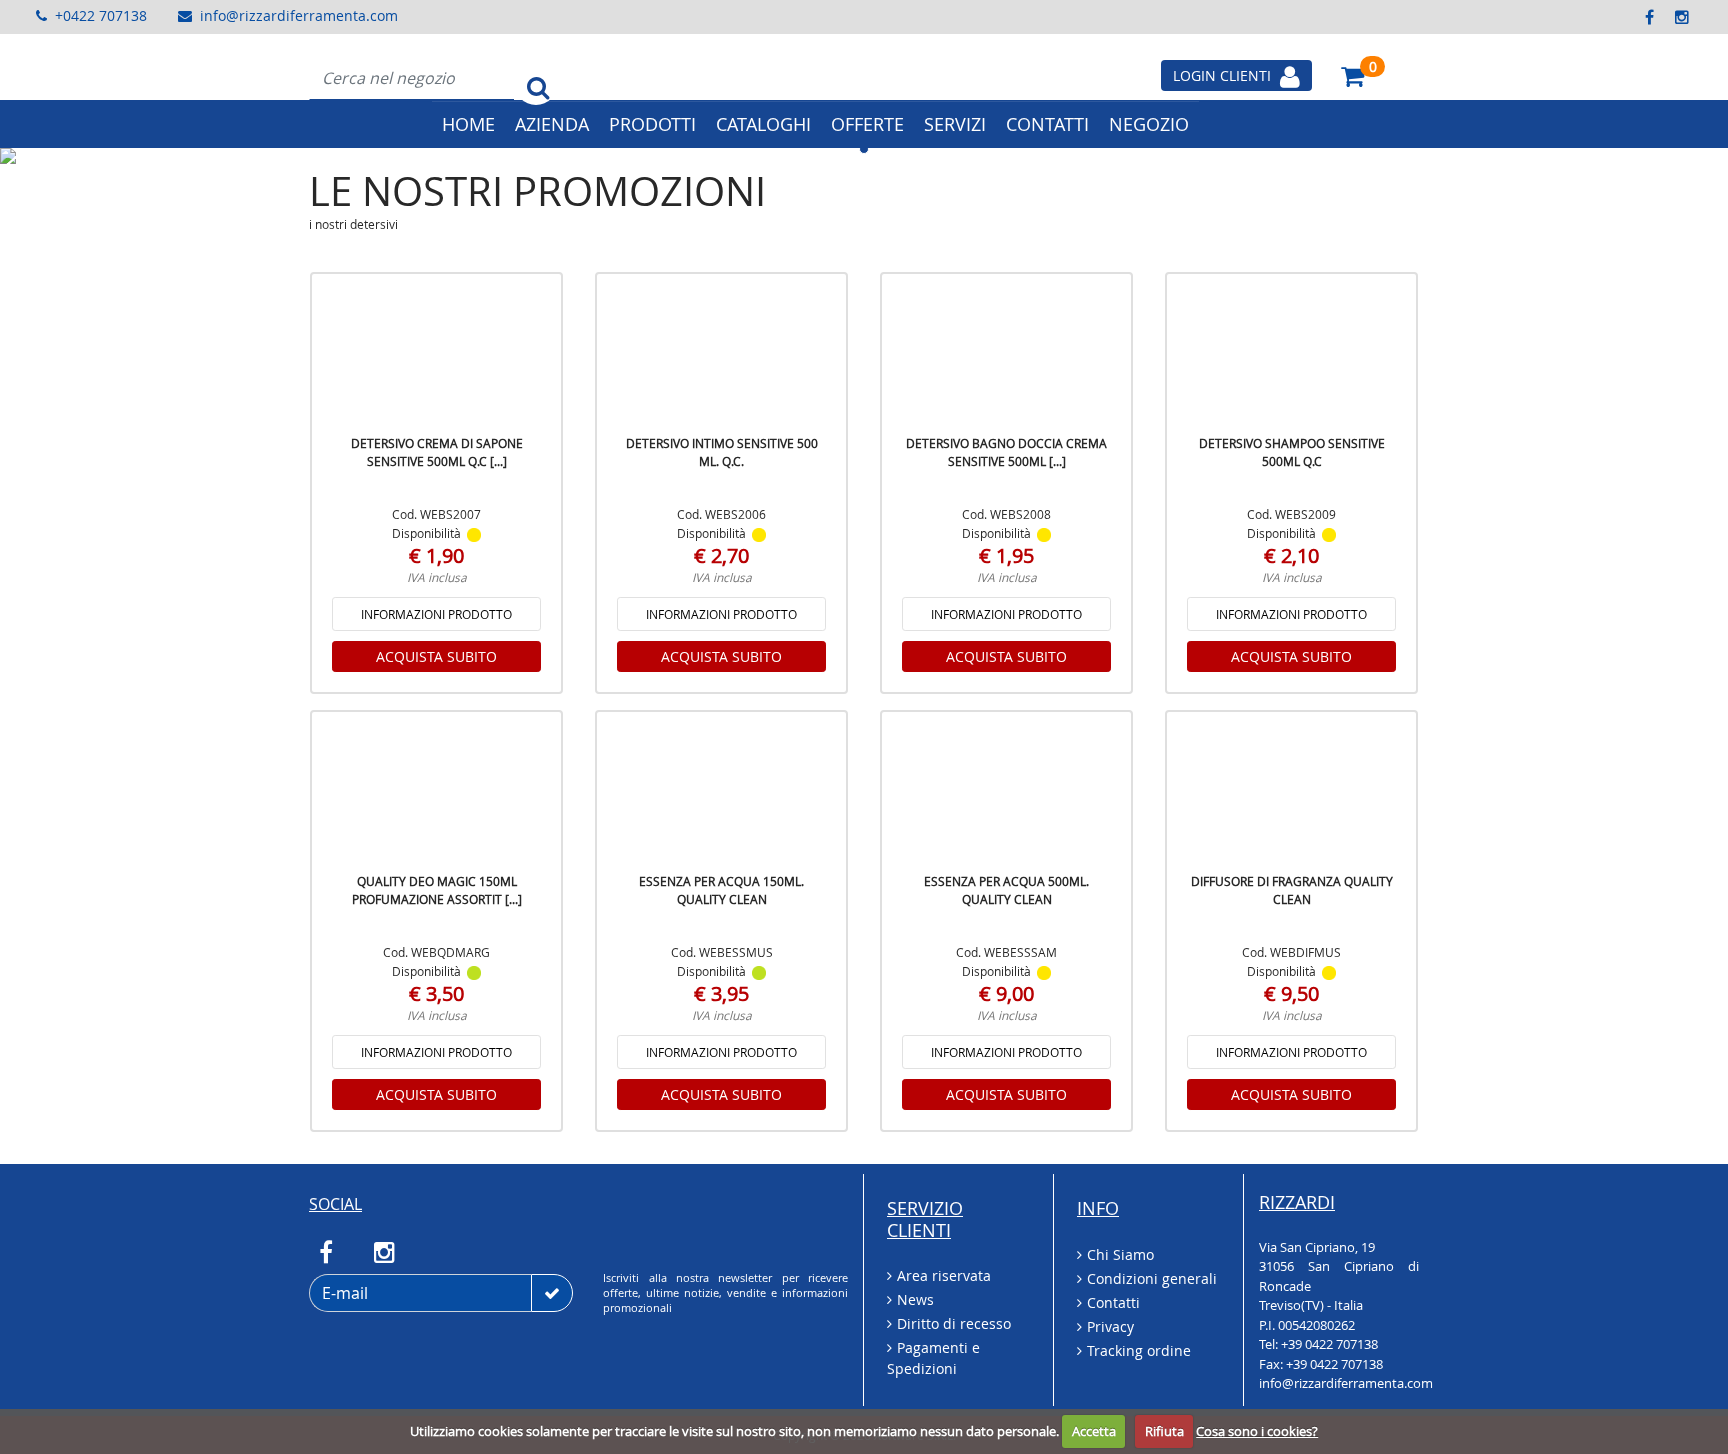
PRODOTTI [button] (652, 124)
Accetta (1094, 1431)
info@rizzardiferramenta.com (299, 15)
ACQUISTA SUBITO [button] (436, 656)
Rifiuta (1164, 1431)
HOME (468, 124)
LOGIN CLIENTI (1224, 75)
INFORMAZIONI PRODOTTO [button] (436, 614)
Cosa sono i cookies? (1257, 1431)
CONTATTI (1047, 124)
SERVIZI (955, 124)
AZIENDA (552, 124)
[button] (129, 156)
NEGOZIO (1149, 124)
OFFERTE (867, 124)
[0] (1352, 75)
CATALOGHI (763, 124)
